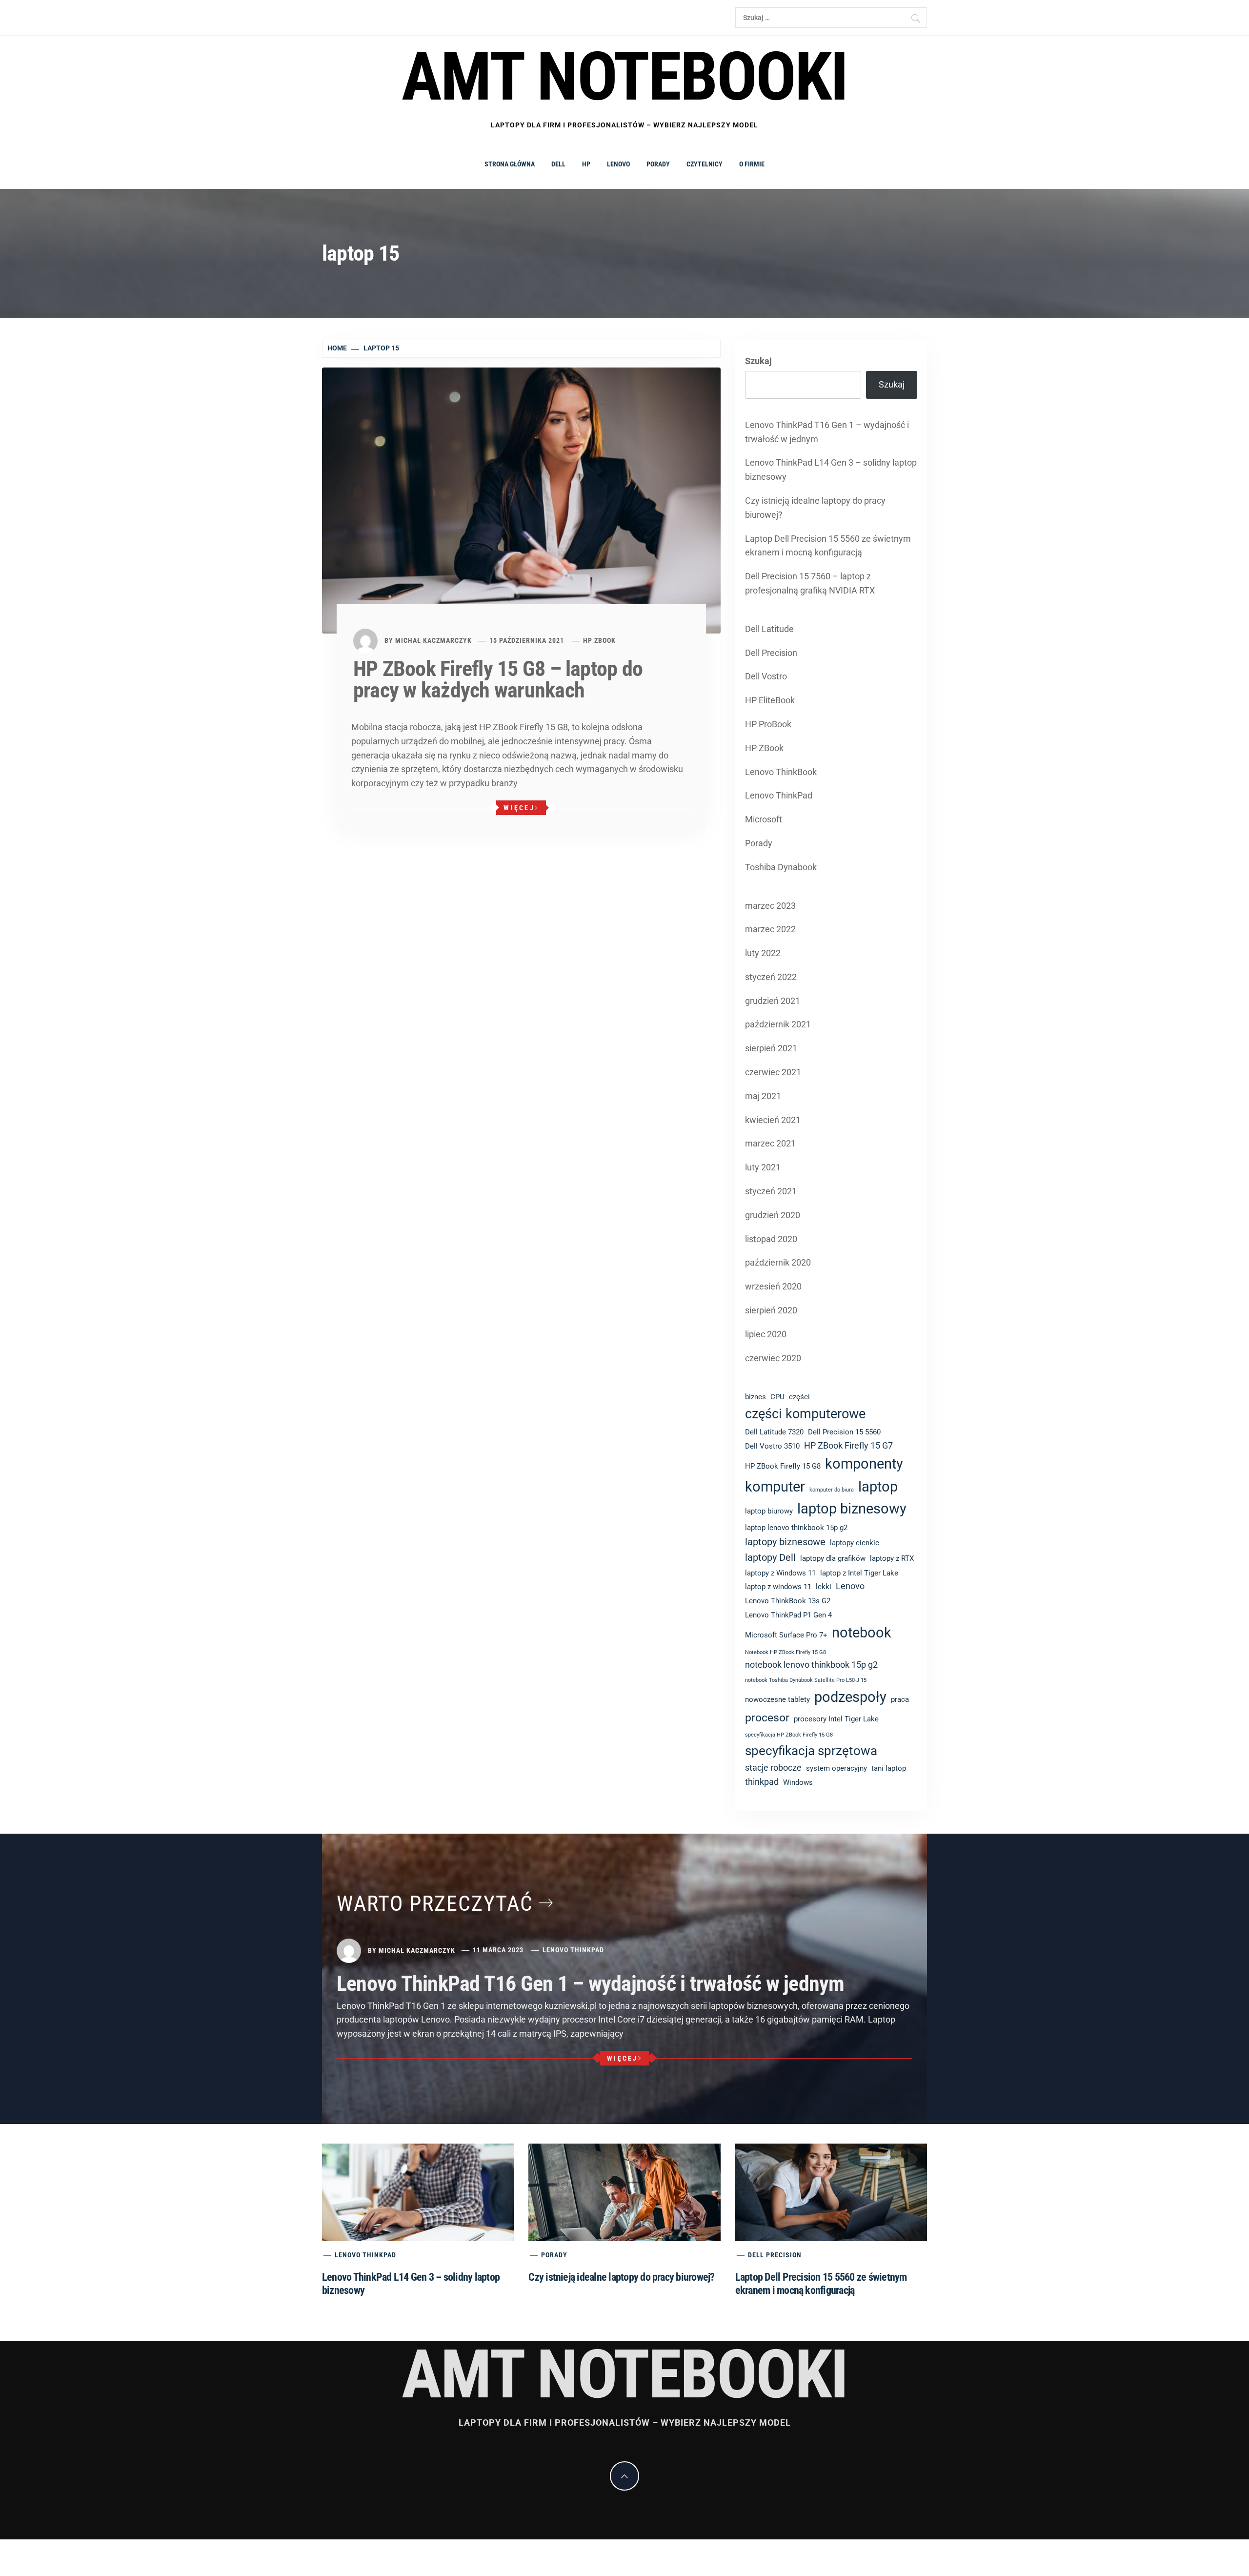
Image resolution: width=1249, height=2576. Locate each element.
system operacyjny (836, 1768)
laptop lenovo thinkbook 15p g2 (796, 1528)
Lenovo (618, 164)
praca (900, 1699)
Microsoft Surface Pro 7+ (786, 1635)
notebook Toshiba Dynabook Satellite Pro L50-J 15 (806, 1680)
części (799, 1397)
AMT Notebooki (624, 77)
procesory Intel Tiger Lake (836, 1719)
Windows (798, 1782)
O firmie (752, 164)
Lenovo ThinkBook (781, 772)
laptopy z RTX (892, 1558)
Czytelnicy (705, 164)
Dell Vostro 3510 (772, 1446)
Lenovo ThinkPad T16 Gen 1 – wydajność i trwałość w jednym (827, 432)
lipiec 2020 (766, 1334)
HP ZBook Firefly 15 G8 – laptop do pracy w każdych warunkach (498, 679)
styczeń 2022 (771, 977)
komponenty (864, 1464)
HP (586, 164)
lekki (824, 1587)
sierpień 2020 (771, 1310)
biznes (755, 1397)
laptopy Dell (770, 1558)
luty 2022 (763, 953)
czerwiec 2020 (773, 1358)
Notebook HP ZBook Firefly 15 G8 (786, 1652)
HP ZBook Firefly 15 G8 (783, 1466)
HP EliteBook (770, 700)
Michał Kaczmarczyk (433, 640)
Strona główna (510, 164)
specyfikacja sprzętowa (811, 1751)
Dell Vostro (766, 676)
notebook (862, 1633)
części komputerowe (805, 1414)
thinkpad (762, 1782)
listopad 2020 (771, 1239)
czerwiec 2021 (773, 1072)
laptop (878, 1487)
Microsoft (764, 819)
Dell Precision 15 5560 (844, 1432)
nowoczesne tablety (777, 1699)
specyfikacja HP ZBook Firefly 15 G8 (789, 1735)
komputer (775, 1487)
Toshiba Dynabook (781, 867)
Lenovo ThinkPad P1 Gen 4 (788, 1615)
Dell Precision (771, 653)
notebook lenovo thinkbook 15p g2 (811, 1665)
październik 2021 (778, 1024)
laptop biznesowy (852, 1509)
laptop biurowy (769, 1511)
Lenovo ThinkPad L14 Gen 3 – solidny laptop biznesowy (831, 470)
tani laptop (889, 1768)
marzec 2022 (770, 929)
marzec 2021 (770, 1143)
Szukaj (758, 361)
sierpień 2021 (771, 1048)
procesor (767, 1717)
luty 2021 (763, 1167)
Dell (558, 164)
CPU (777, 1397)
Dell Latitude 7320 (774, 1432)
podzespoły (850, 1697)
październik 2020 (778, 1262)
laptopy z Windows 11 (780, 1573)
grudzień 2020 (773, 1215)
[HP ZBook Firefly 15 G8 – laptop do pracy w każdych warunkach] (521, 500)
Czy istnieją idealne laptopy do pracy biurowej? (815, 508)
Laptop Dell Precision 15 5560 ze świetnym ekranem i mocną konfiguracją (828, 546)
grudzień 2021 (773, 1001)
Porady (658, 164)
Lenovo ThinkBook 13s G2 (788, 1601)
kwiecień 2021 (773, 1120)
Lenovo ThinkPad (779, 795)
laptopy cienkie (855, 1543)
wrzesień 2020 (773, 1286)
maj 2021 (763, 1096)
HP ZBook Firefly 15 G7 (848, 1446)
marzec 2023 (770, 906)
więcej (519, 808)
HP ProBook (768, 724)
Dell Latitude (769, 629)
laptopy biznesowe (785, 1542)
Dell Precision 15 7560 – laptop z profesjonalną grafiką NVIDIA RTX (810, 583)
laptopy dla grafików (833, 1558)
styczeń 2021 (771, 1191)
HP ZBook (599, 640)
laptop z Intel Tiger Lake (859, 1573)
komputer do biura (832, 1490)
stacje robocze (773, 1768)
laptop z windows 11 (778, 1587)
